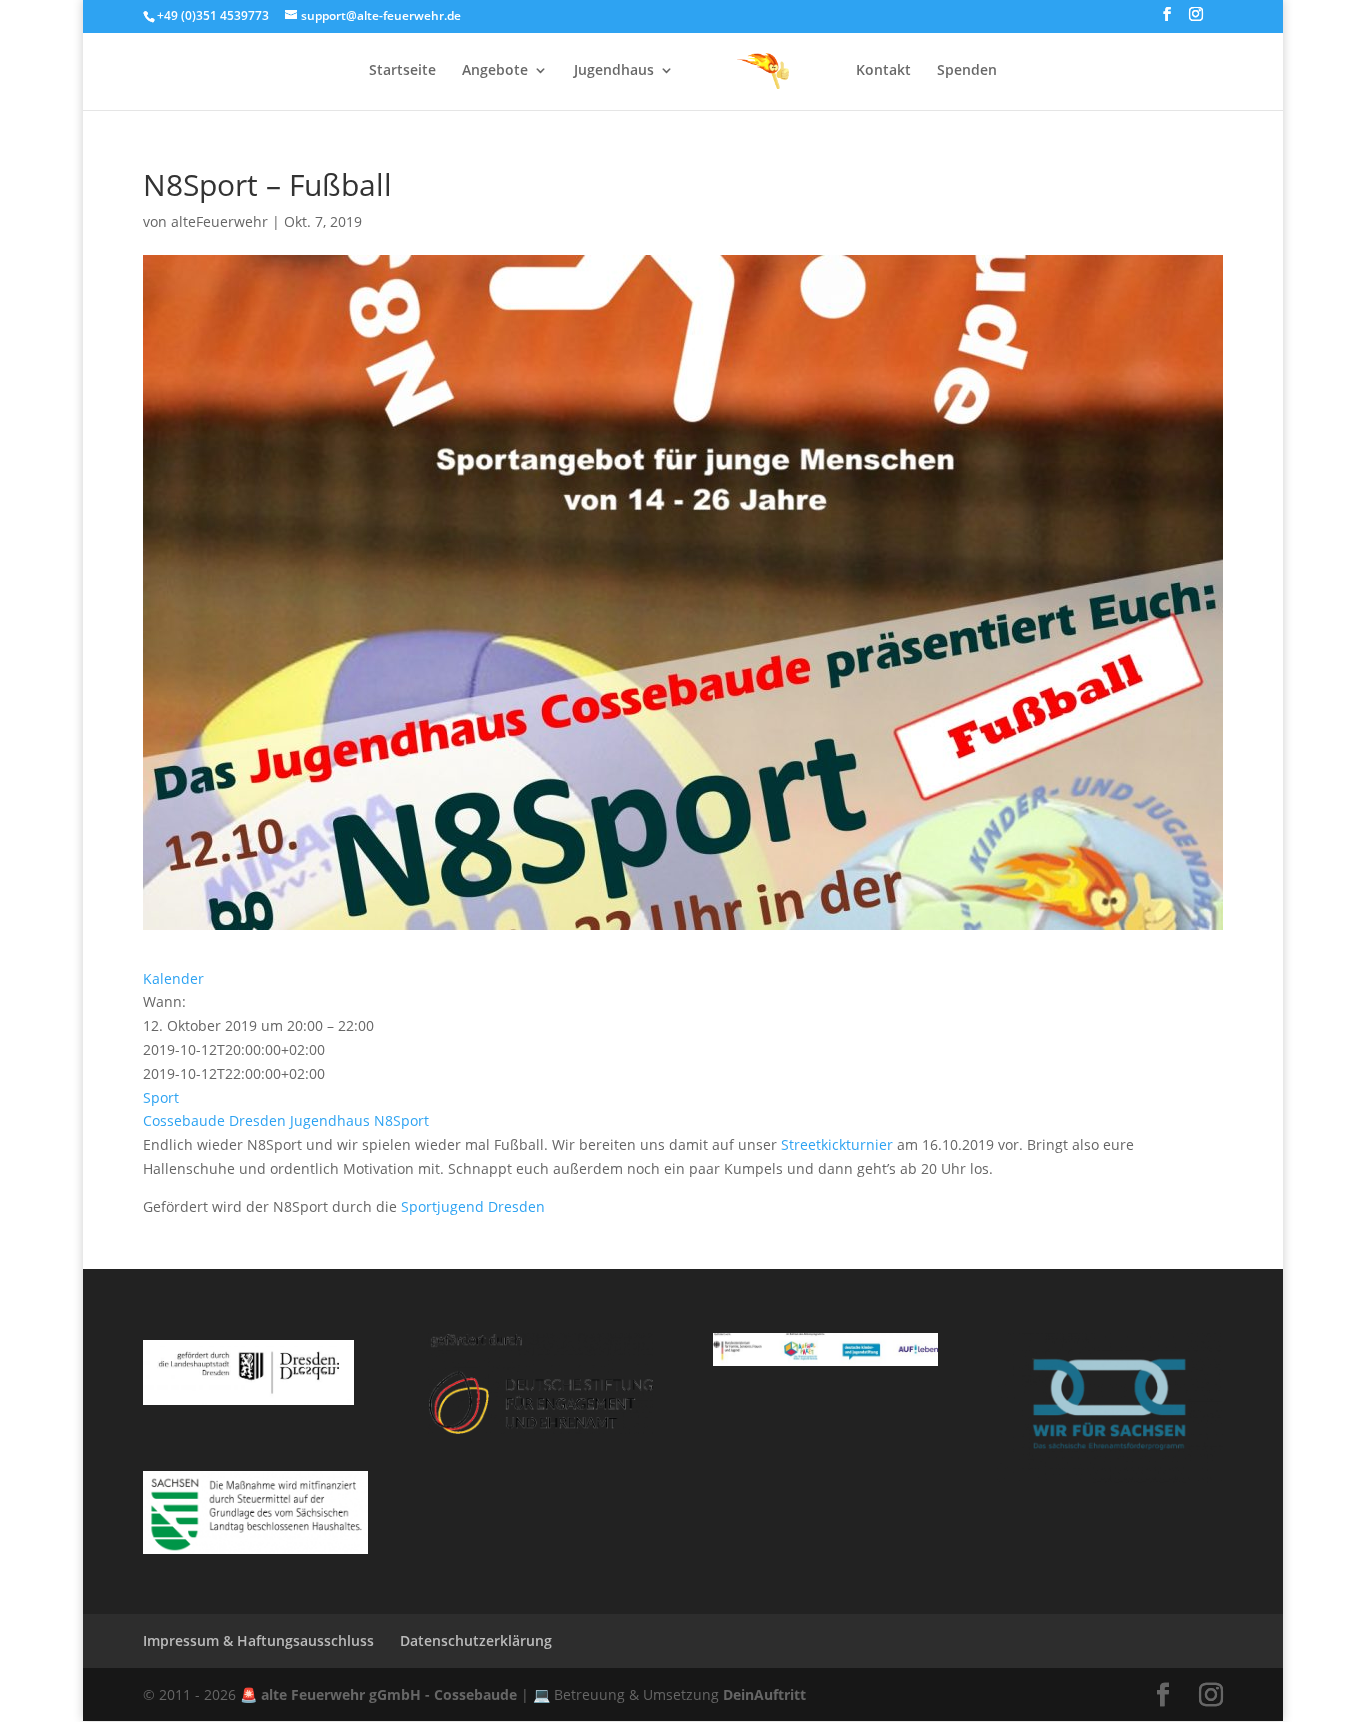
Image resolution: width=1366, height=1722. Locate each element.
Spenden (967, 71)
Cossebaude (184, 1120)
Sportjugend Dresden (473, 1206)
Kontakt (883, 71)
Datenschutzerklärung (476, 1640)
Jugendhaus (614, 71)
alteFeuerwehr (219, 221)
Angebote (495, 71)
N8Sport (401, 1120)
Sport (161, 1097)
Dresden (257, 1120)
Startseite (402, 71)
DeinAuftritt (764, 1694)
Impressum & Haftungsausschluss (258, 1640)
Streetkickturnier (837, 1144)
